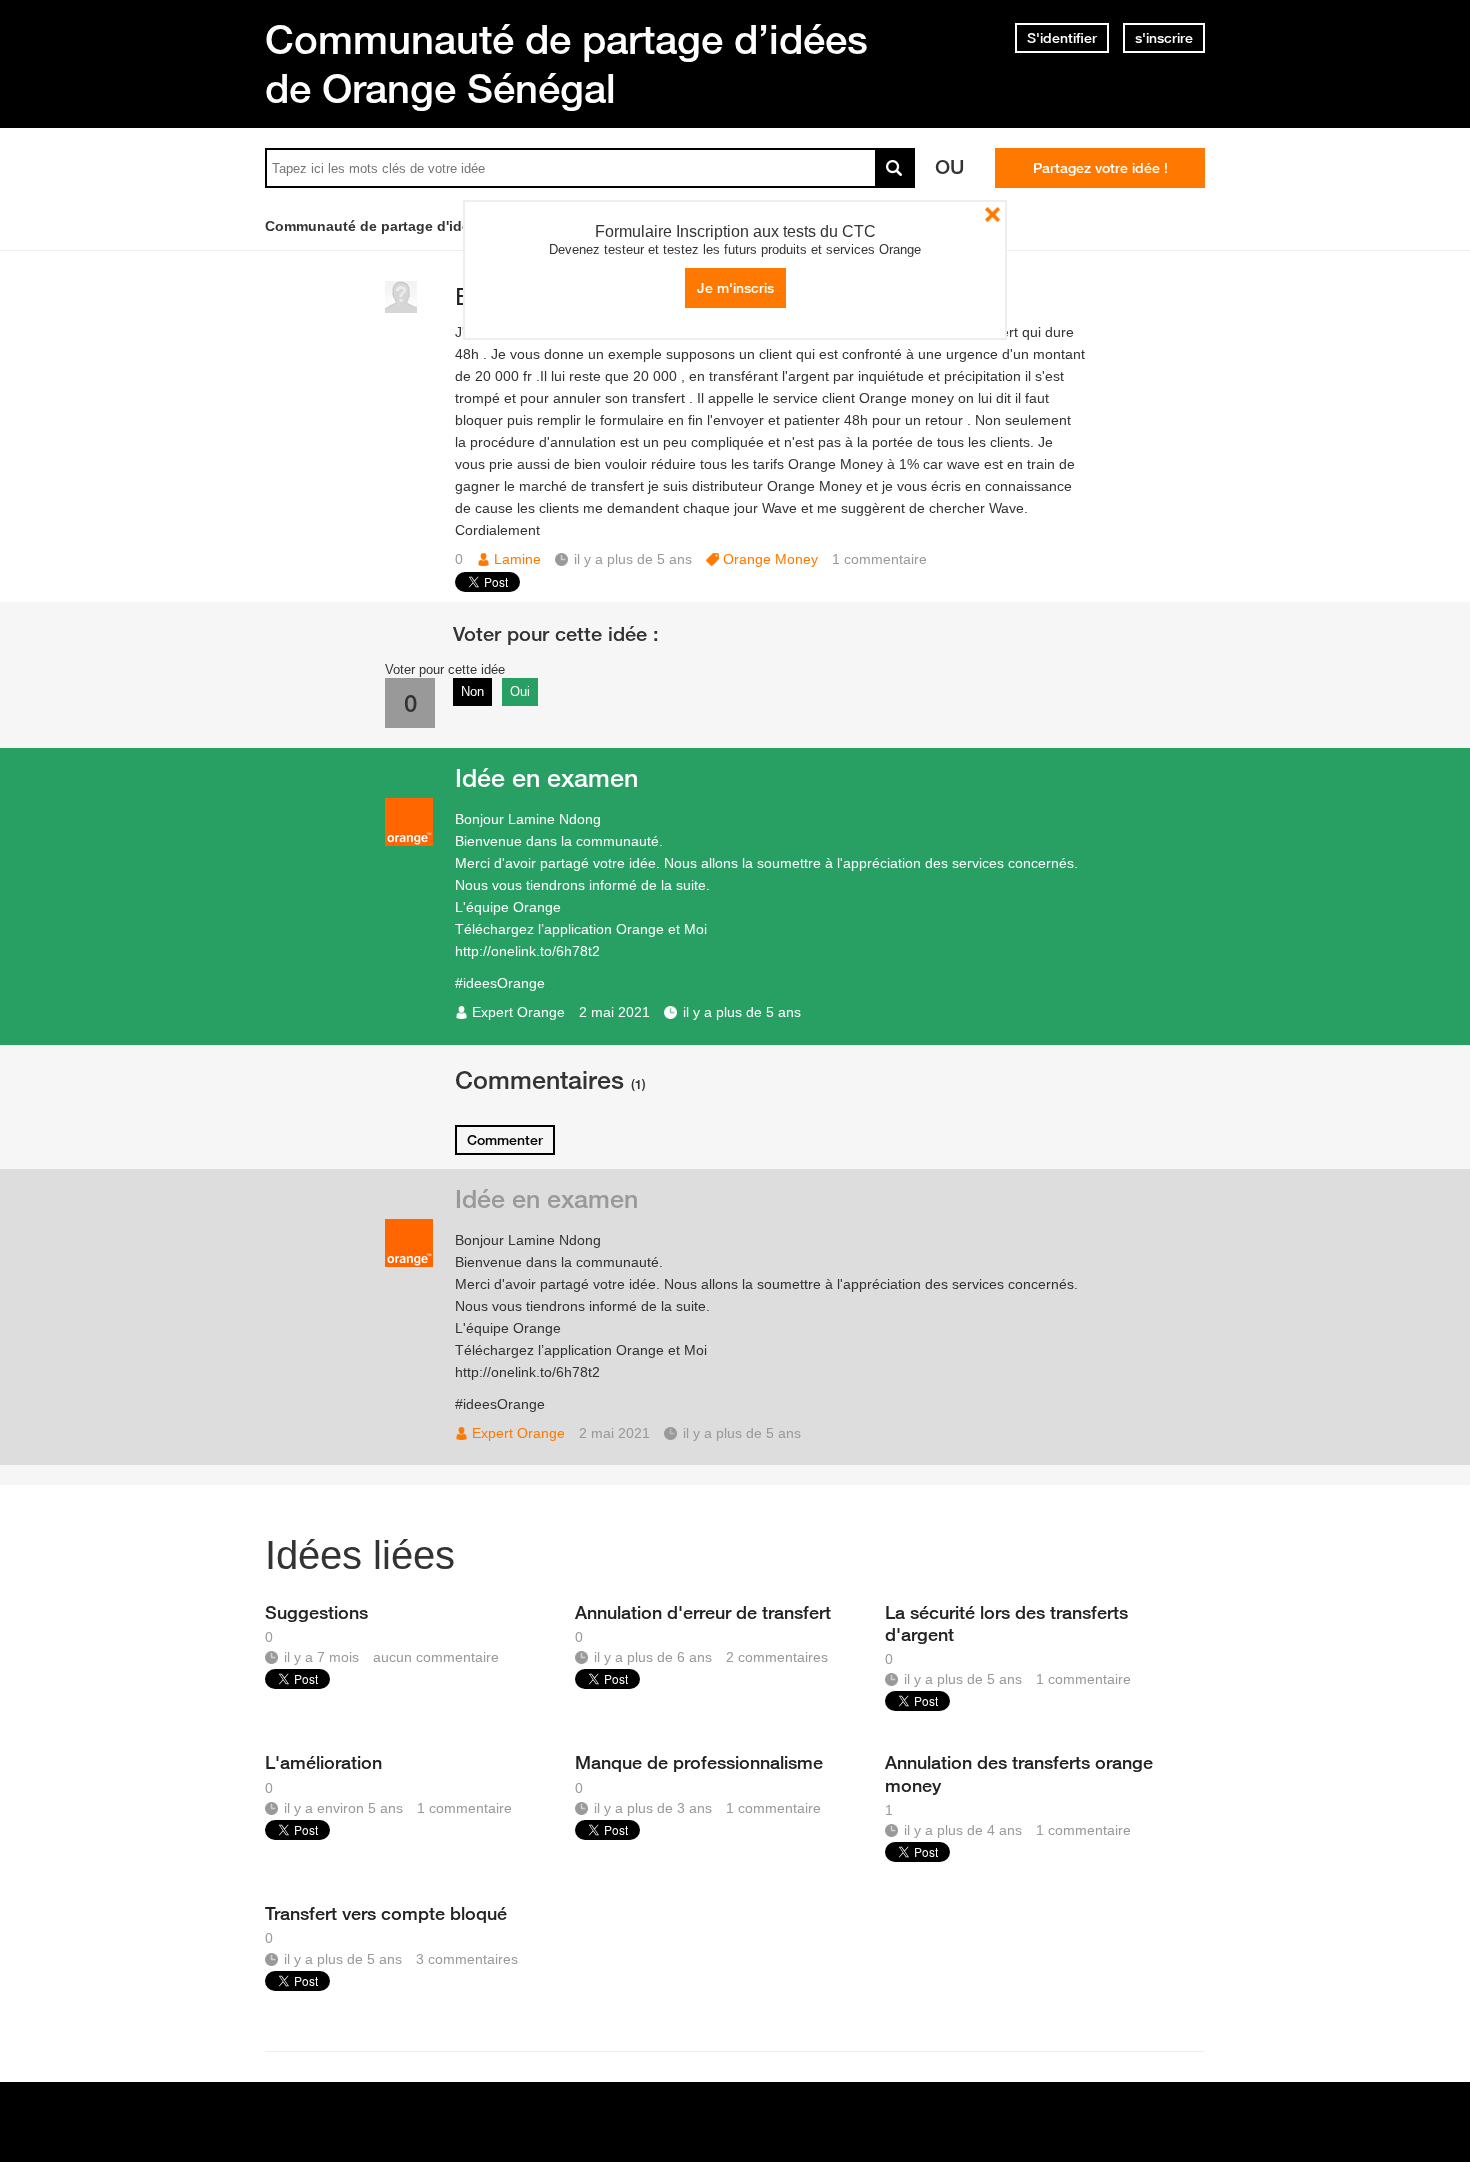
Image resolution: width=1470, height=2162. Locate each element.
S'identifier (1062, 38)
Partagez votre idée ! (1100, 168)
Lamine (517, 559)
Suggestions (316, 1612)
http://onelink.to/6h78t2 (527, 951)
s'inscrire (1164, 38)
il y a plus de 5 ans (742, 1012)
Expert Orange (518, 1012)
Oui (520, 691)
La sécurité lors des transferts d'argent (1006, 1623)
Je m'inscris (735, 288)
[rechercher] (895, 168)
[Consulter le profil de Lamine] (401, 308)
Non (472, 691)
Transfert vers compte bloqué (386, 1913)
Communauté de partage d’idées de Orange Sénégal (566, 63)
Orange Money (770, 559)
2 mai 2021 (614, 1012)
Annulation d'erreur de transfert (703, 1612)
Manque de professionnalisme (699, 1762)
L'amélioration (323, 1762)
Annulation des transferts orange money (1019, 1773)
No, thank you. (992, 214)
